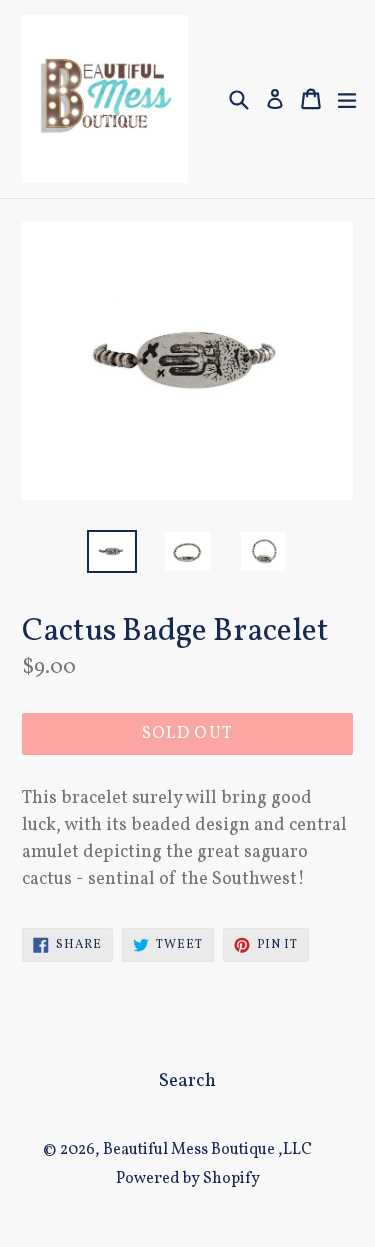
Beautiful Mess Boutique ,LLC (207, 1150)
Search (187, 1081)
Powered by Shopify (188, 1179)
